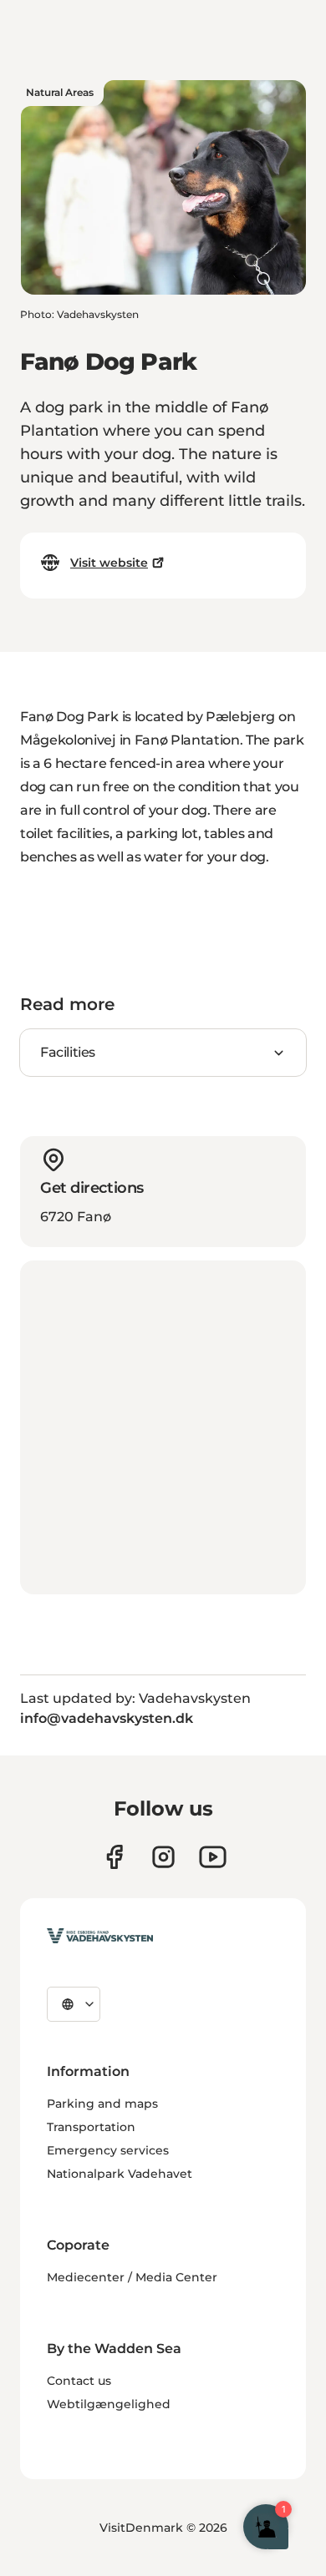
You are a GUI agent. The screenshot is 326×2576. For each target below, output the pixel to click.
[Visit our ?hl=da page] (163, 1857)
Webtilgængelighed (109, 2404)
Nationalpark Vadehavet (120, 2174)
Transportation (91, 2127)
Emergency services (108, 2150)
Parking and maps (102, 2104)
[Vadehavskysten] (100, 1936)
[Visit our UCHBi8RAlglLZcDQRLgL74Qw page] (213, 1857)
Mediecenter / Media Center (132, 2277)
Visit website (109, 563)
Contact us (79, 2381)
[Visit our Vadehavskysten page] (114, 1857)
